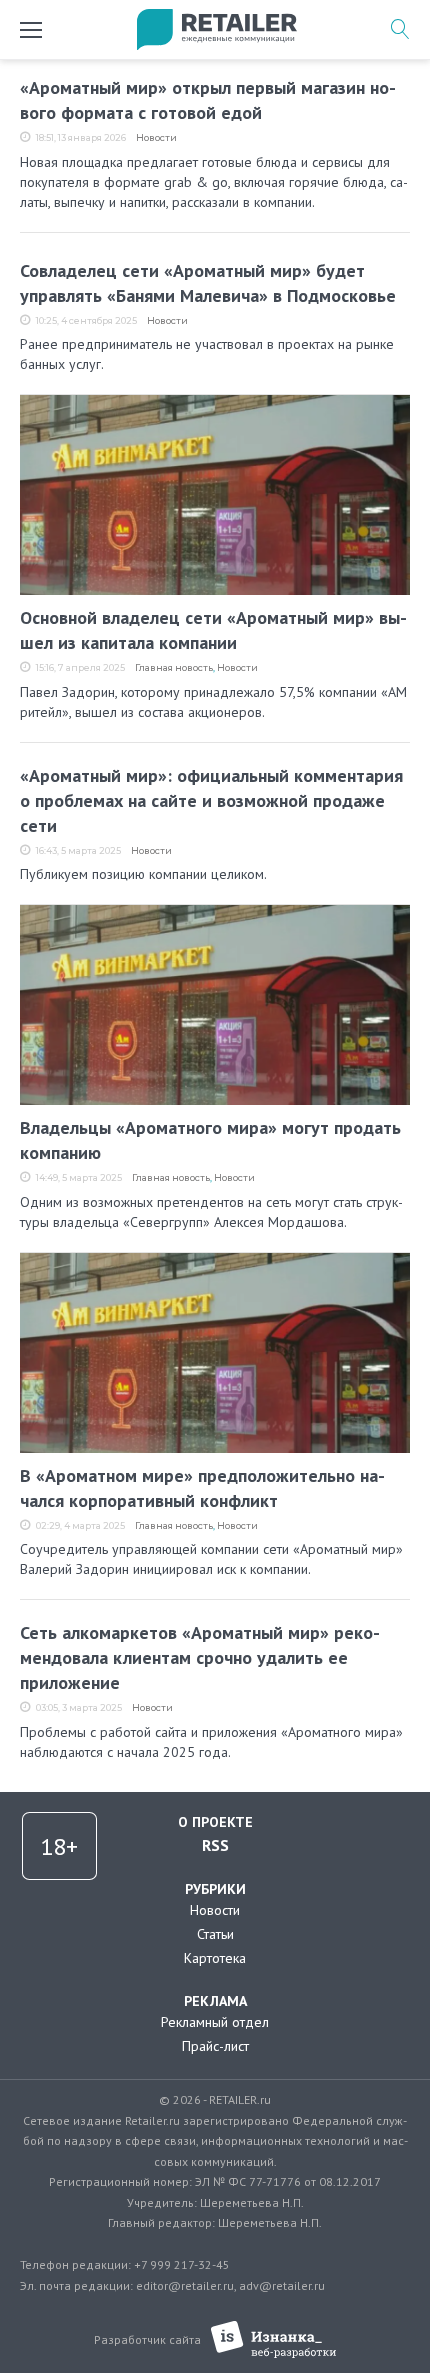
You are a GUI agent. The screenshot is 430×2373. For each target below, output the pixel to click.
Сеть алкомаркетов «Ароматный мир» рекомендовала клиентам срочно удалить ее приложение (200, 1657)
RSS (215, 1845)
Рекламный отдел (215, 2022)
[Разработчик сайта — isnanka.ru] (273, 2339)
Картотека (215, 1958)
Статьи (215, 1934)
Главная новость (174, 667)
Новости (156, 137)
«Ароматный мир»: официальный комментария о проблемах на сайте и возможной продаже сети (211, 800)
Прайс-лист (215, 2046)
